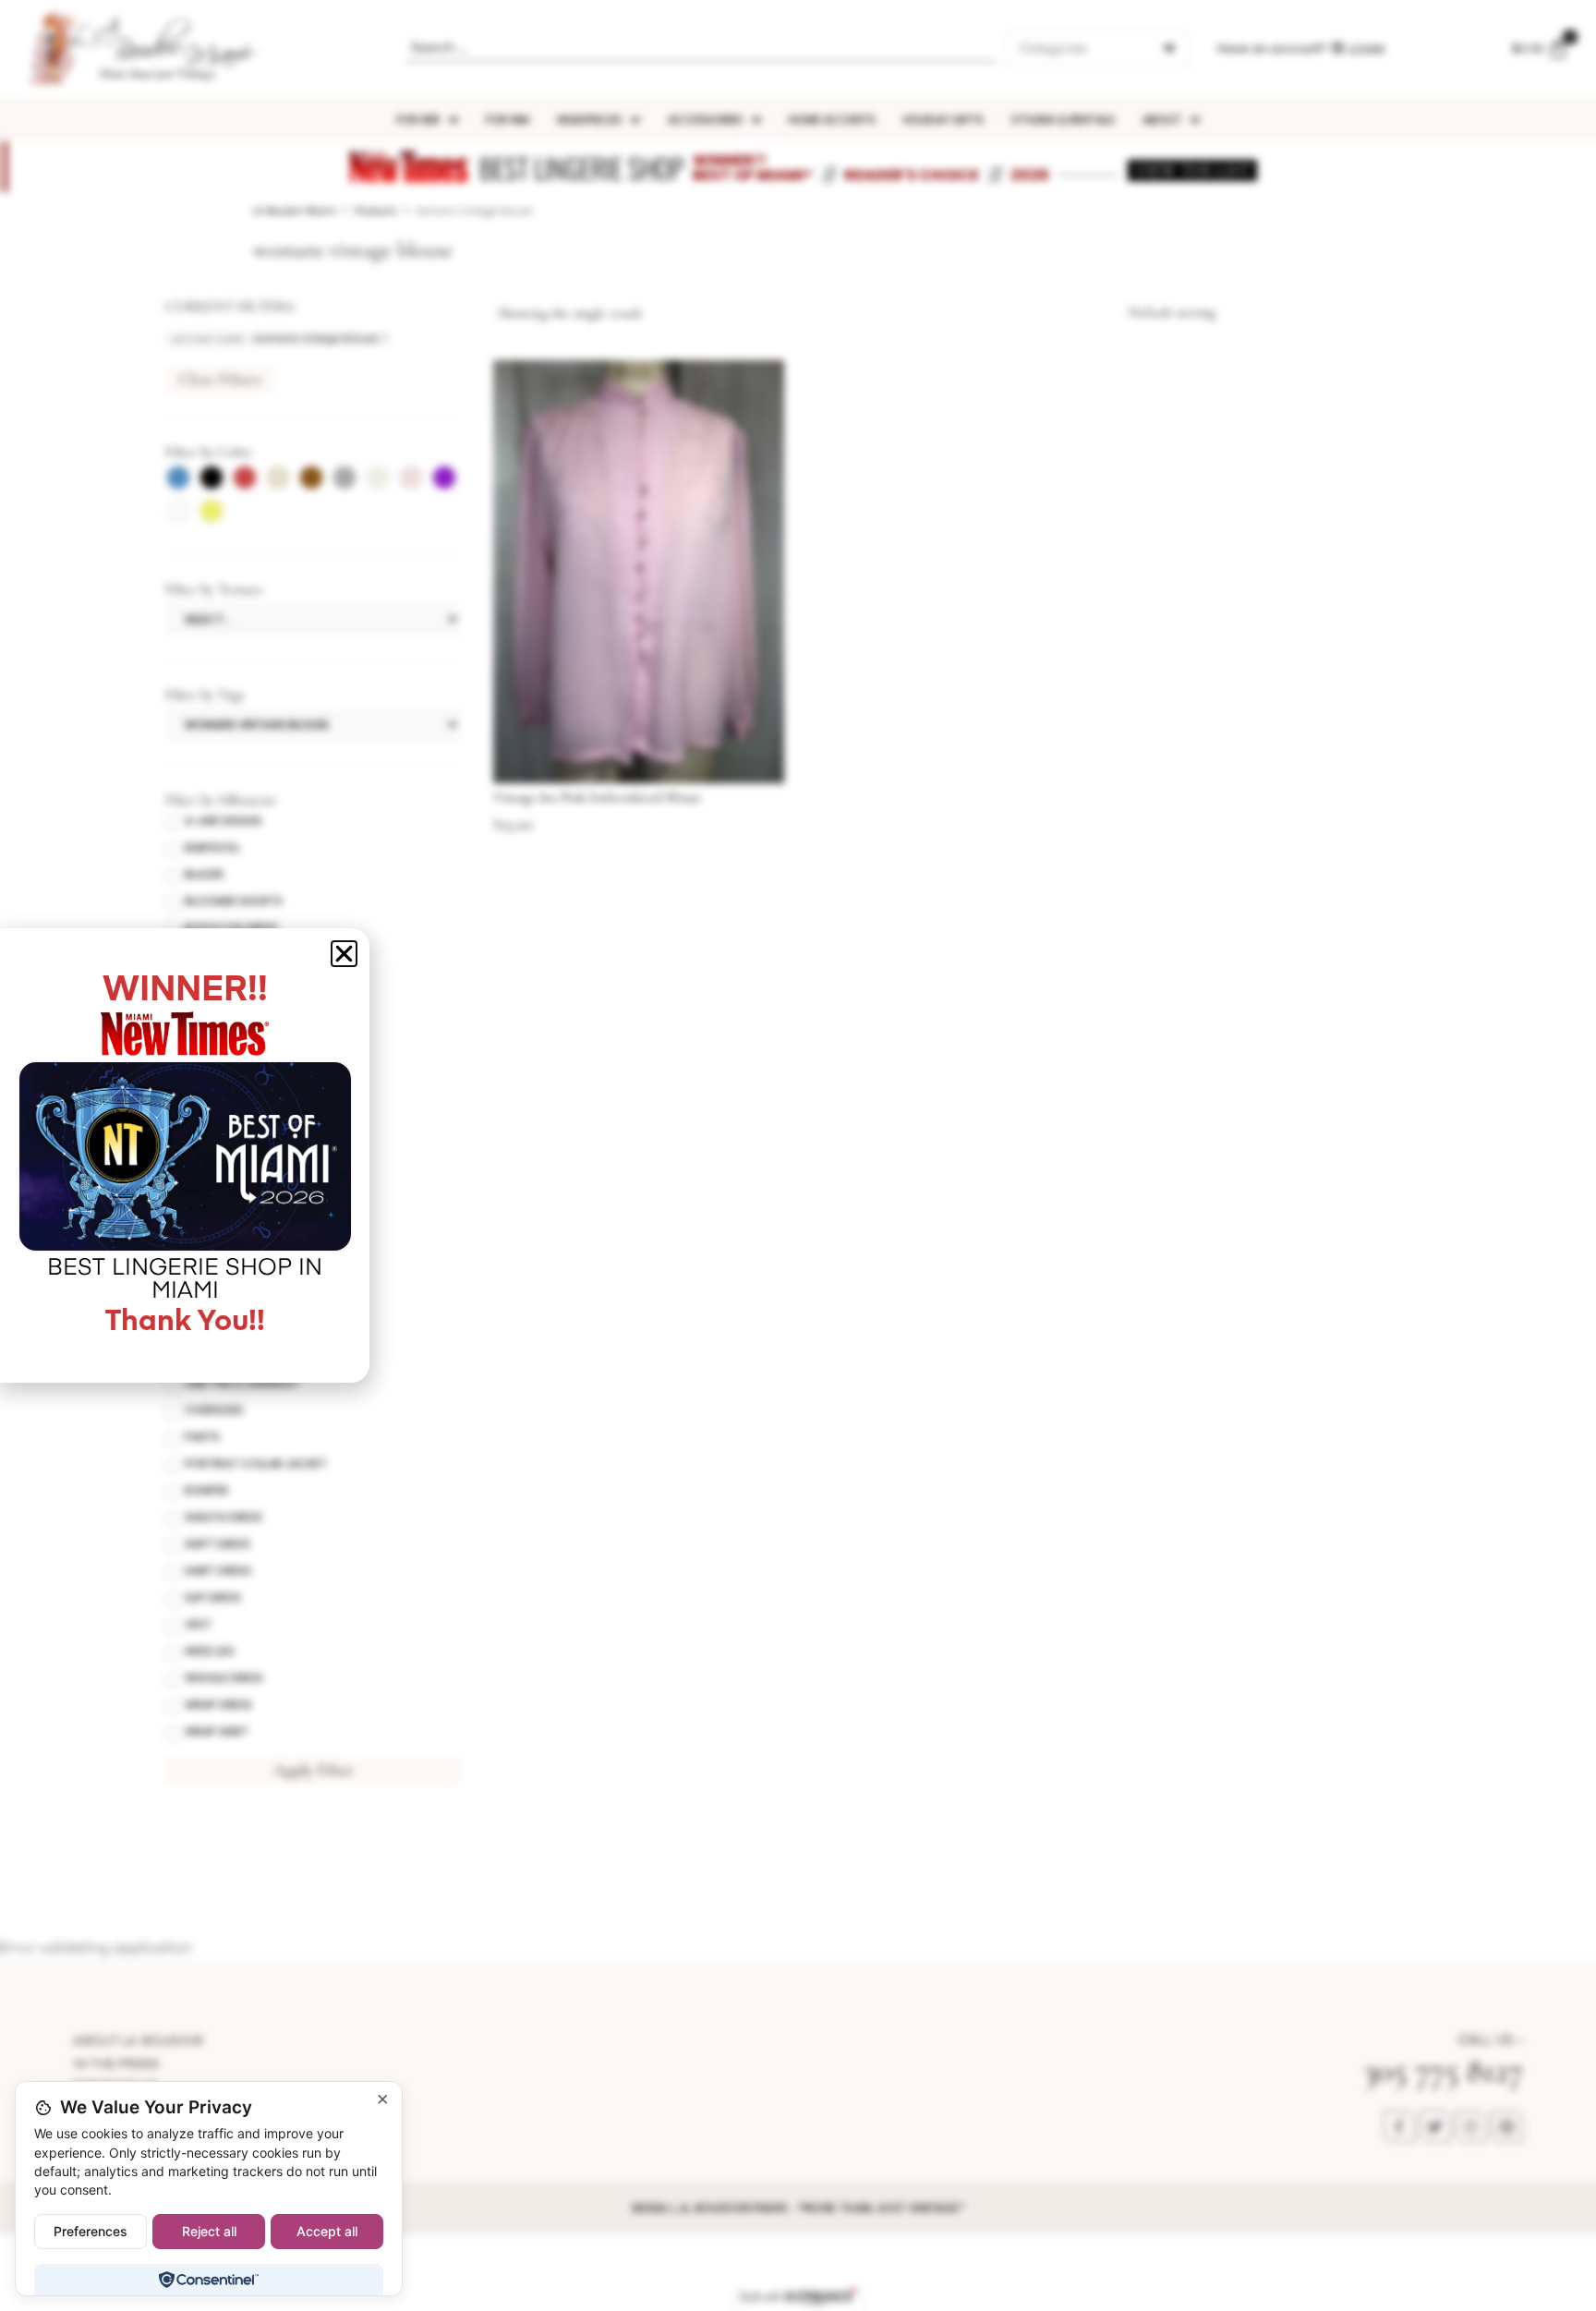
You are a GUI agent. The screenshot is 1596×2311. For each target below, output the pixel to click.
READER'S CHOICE (912, 175)
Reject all (209, 2231)
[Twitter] (1435, 2126)
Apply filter (314, 1770)
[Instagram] (1471, 2126)
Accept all (327, 2231)
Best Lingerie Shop (581, 168)
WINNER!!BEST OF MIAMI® (753, 168)
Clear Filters (220, 379)
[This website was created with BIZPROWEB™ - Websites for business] (798, 2297)
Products (376, 211)
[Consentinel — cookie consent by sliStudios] (208, 2280)
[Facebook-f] (1399, 2126)
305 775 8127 (1443, 2070)
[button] (344, 954)
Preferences (91, 2231)
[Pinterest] (1507, 2126)
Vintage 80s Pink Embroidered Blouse (597, 797)
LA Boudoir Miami (295, 211)
